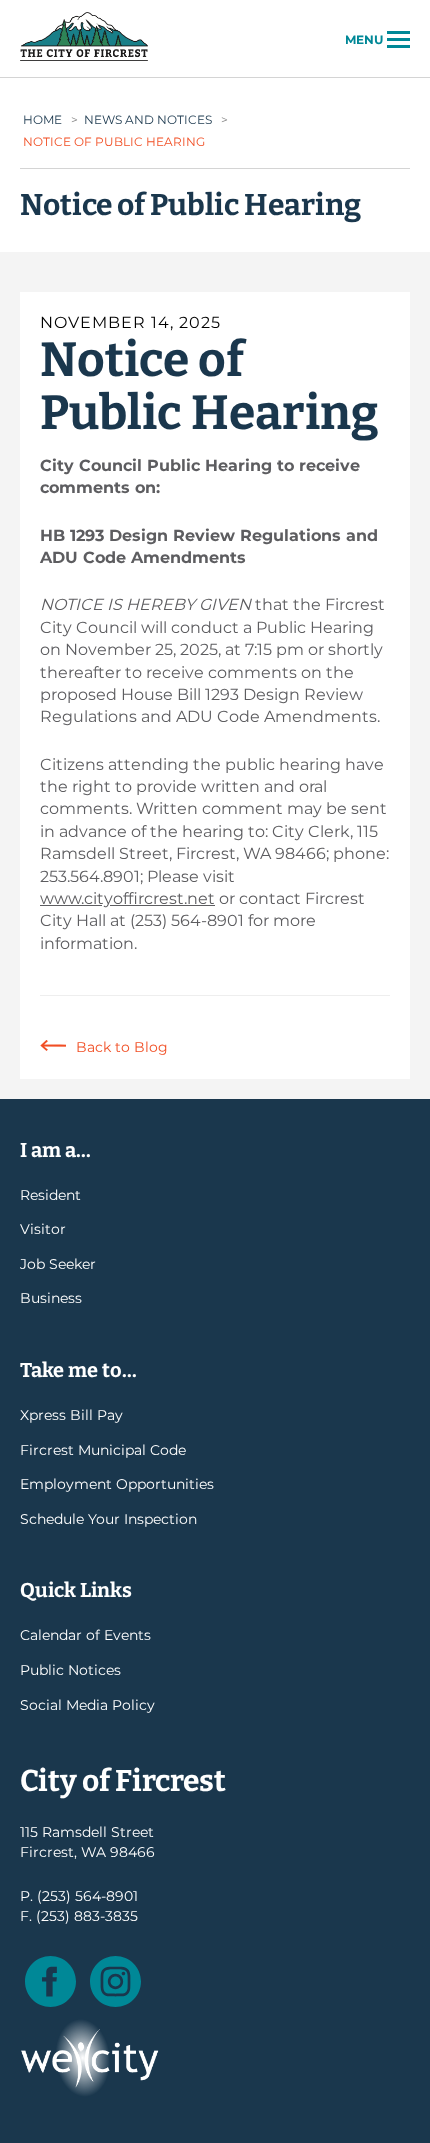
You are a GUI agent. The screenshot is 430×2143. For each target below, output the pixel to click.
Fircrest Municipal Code (103, 1450)
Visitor (43, 1229)
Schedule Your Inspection (108, 1519)
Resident (50, 1195)
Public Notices (70, 1670)
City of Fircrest (84, 59)
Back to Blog (122, 1047)
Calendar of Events (85, 1635)
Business (51, 1298)
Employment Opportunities (117, 1484)
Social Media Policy (87, 1705)
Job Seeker (58, 1264)
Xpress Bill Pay (71, 1415)
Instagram (115, 1981)
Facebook (50, 1981)
